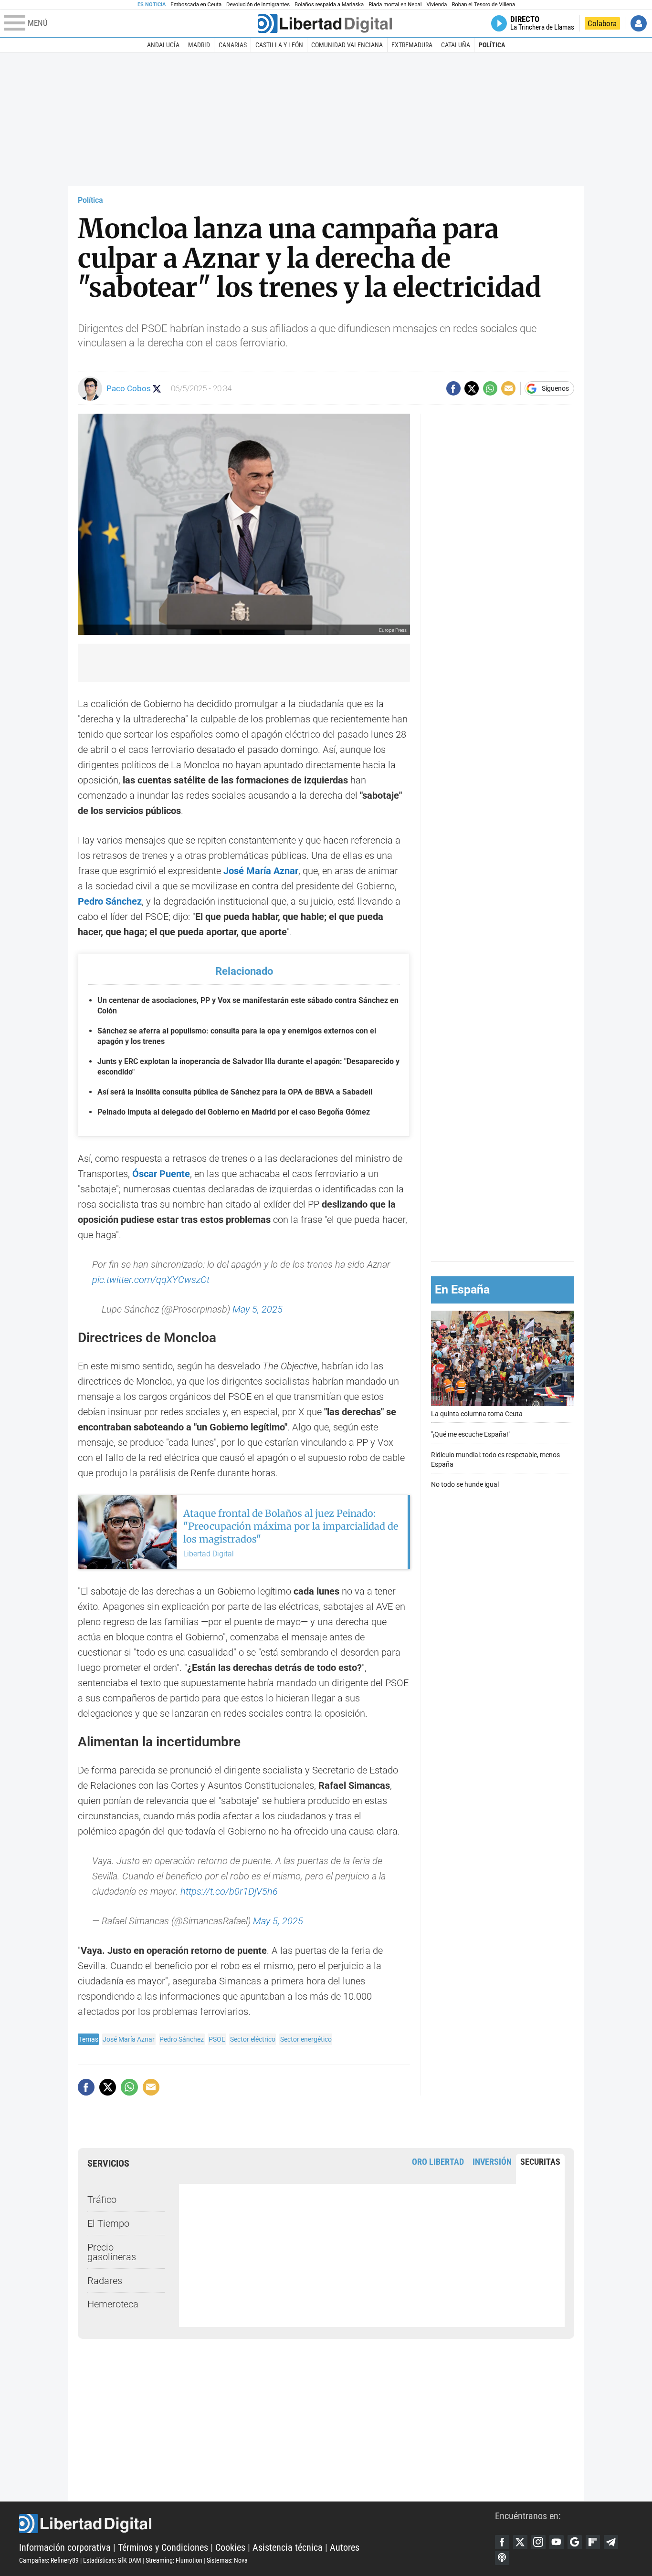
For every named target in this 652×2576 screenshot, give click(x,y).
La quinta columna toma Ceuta (477, 1414)
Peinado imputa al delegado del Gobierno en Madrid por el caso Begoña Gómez (234, 1112)
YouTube (557, 2542)
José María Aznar (129, 2039)
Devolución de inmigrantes (258, 5)
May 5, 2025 (258, 1309)
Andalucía (163, 45)
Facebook (502, 2542)
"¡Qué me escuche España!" (471, 1434)
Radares (105, 2281)
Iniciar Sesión (639, 23)
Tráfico (102, 2200)
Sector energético (306, 2039)
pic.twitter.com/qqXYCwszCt (151, 1280)
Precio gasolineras (112, 2252)
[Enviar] (490, 388)
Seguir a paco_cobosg (157, 389)
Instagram (538, 2542)
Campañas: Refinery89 (49, 2560)
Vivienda (436, 5)
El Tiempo (108, 2223)
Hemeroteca (113, 2304)
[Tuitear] (472, 388)
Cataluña (456, 45)
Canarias (233, 45)
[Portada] (325, 23)
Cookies (230, 2547)
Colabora (602, 23)
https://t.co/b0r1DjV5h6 (229, 1891)
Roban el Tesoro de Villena (483, 5)
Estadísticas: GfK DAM (112, 2560)
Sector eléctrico (253, 2039)
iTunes (502, 2558)
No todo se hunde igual (465, 1485)
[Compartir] (453, 388)
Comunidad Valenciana (347, 45)
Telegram (611, 2542)
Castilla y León (279, 45)
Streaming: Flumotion (174, 2560)
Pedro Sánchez (182, 2039)
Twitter (520, 2542)
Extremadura (412, 45)
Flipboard (593, 2542)
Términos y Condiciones (163, 2547)
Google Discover (575, 2542)
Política (492, 45)
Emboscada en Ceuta (196, 5)
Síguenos (555, 388)
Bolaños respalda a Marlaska (329, 5)
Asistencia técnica (288, 2547)
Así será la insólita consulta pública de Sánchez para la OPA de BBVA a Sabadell (235, 1092)
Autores (345, 2547)
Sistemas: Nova (227, 2560)
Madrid (199, 45)
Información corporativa (65, 2547)
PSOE (217, 2039)
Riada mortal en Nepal (395, 5)
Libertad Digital (257, 2524)
